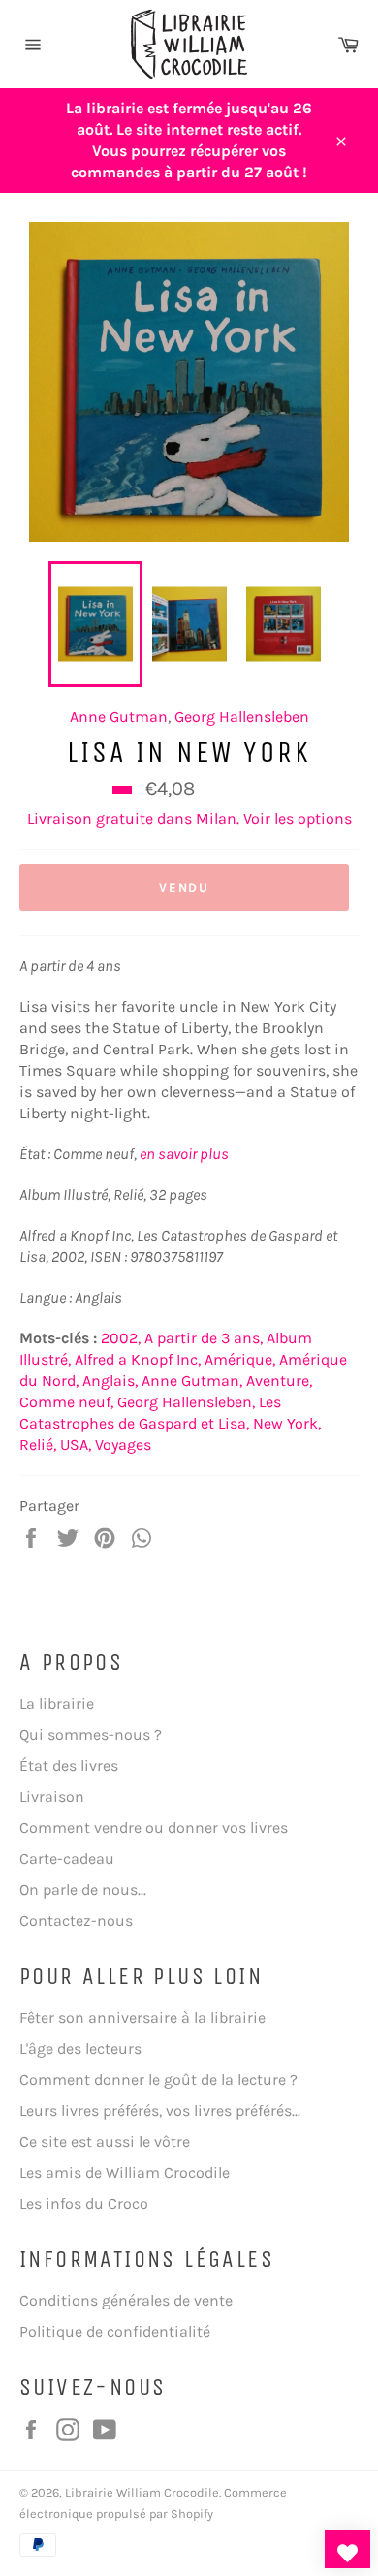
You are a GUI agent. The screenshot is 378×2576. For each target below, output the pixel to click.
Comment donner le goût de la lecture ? (158, 2079)
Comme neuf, (66, 1402)
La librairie (57, 1703)
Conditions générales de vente (126, 2300)
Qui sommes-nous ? (91, 1734)
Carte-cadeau (67, 1858)
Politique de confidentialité (115, 2331)
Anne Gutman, (192, 1381)
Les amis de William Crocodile (125, 2172)
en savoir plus (184, 1154)
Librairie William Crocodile (142, 2492)
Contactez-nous (76, 1920)
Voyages (123, 1445)
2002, (121, 1338)
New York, (287, 1423)
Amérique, (240, 1359)
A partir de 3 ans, (204, 1338)
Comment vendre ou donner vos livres (154, 1827)
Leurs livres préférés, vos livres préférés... (160, 2110)
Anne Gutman (119, 717)
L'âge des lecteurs (80, 2048)
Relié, (38, 1445)
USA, (76, 1445)
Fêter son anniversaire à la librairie (142, 2017)
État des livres (69, 1765)
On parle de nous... (83, 1889)
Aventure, (279, 1381)
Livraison (52, 1796)
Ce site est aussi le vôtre (105, 2141)
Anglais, (110, 1381)
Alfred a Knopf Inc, (138, 1359)
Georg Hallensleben (242, 717)
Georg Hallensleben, (186, 1402)
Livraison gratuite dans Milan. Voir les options (189, 818)
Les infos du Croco (84, 2203)
